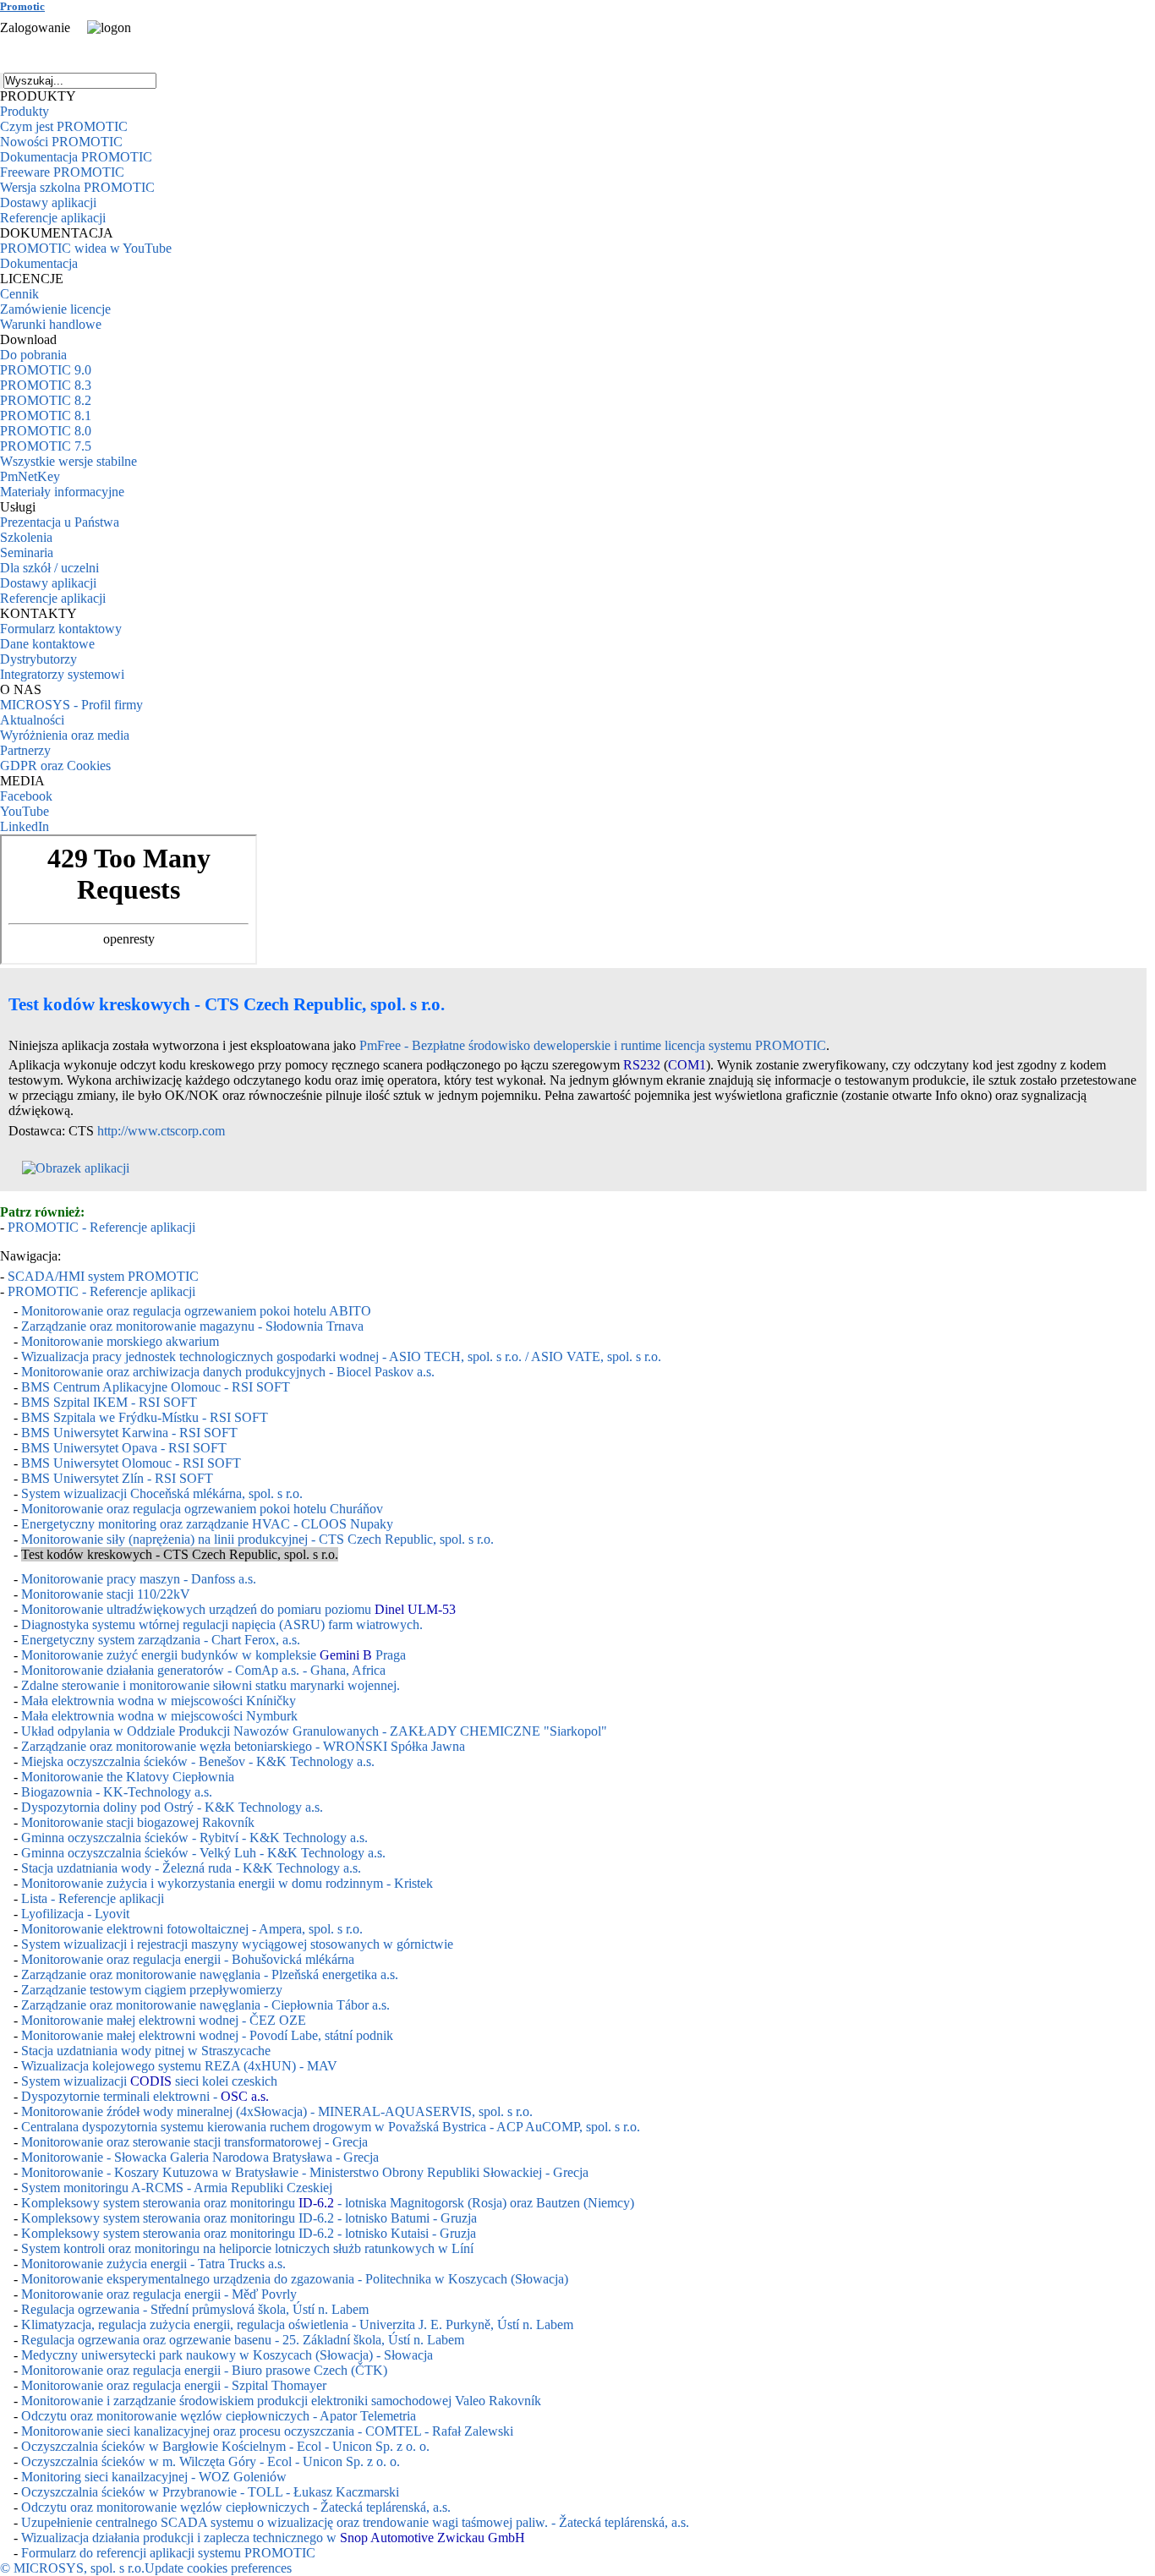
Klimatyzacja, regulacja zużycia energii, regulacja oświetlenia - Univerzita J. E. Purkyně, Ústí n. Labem (297, 2324)
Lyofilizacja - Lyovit (75, 1914)
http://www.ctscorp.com (161, 1131)
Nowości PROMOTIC (61, 142)
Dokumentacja (39, 263)
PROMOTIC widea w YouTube (86, 248)
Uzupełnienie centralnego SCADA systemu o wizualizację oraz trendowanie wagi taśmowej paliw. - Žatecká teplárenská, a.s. (355, 2522)
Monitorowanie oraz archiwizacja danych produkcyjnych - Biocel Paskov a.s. (228, 1372)
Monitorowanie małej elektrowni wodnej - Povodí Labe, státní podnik (207, 2035)
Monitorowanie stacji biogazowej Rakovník (138, 1822)
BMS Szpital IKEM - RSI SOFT (109, 1402)
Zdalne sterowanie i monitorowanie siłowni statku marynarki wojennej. (211, 1685)
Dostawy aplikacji (48, 202)
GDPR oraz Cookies (55, 766)
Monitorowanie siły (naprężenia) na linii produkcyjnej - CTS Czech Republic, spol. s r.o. (257, 1539)
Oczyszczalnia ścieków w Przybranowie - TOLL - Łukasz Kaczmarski (210, 2492)
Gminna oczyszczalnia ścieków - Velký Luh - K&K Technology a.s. (203, 1853)
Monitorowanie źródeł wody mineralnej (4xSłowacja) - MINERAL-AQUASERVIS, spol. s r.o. (277, 2111)
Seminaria (27, 552)
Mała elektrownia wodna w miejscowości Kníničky (159, 1701)
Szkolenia (26, 537)
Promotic (22, 6)
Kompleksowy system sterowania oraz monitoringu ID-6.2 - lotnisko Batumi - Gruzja (249, 2218)
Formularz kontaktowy (61, 629)
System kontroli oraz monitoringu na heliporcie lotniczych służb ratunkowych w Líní (247, 2248)
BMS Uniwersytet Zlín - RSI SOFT (117, 1478)
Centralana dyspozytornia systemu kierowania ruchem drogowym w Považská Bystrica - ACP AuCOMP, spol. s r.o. (331, 2127)
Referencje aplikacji (53, 218)
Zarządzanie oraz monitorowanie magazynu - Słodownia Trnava (192, 1326)
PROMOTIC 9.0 (46, 370)
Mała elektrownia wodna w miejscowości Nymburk (159, 1716)
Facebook (26, 796)
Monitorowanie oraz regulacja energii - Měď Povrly (159, 2294)
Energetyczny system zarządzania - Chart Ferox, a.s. (161, 1640)
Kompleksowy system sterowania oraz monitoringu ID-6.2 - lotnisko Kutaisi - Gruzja (249, 2233)
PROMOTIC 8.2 (46, 400)
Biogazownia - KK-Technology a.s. (117, 1792)
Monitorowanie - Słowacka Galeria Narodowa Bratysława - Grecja (200, 2157)
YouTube (25, 811)
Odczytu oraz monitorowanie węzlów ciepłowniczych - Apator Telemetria (219, 2416)
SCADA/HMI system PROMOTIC (103, 1276)
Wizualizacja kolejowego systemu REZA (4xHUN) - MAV (179, 2066)
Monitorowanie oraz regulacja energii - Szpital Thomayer (174, 2385)
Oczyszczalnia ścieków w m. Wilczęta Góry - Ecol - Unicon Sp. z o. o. (211, 2461)
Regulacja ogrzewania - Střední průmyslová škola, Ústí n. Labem (195, 2309)
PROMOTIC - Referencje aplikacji (101, 1227)
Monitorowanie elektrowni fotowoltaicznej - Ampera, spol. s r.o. (192, 1929)
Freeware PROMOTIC (62, 172)
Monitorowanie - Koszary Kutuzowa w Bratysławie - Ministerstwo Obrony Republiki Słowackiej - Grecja (305, 2172)
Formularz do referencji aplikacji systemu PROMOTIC (168, 2553)
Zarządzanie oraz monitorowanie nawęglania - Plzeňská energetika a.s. (210, 1974)
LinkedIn (25, 826)
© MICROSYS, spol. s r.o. (72, 2568)
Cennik (19, 294)
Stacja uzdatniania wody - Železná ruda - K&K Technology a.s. (191, 1868)
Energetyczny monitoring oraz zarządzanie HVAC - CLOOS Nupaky (207, 1524)
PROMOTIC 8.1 (46, 416)
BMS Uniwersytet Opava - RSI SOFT (124, 1448)
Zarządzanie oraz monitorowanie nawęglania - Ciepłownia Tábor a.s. (205, 2005)
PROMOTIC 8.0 (46, 431)
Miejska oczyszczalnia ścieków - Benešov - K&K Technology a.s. (198, 1761)
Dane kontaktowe (47, 644)
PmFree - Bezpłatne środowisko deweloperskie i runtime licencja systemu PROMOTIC (593, 1045)
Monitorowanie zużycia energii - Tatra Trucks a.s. (153, 2264)
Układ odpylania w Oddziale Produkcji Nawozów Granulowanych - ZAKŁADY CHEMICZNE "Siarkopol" (314, 1731)
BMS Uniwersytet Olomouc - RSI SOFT (131, 1463)
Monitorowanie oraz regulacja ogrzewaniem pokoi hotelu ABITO (196, 1311)
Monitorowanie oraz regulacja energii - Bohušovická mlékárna (188, 1959)
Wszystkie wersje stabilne (68, 461)
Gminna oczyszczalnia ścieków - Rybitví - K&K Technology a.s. (194, 1838)
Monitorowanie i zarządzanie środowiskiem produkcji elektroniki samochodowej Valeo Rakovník (281, 2401)
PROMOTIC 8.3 (46, 385)
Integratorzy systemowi (62, 674)
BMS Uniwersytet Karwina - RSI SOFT (129, 1433)
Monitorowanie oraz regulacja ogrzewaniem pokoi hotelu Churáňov (202, 1509)
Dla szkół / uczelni (49, 568)
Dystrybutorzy (38, 659)
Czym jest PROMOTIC (64, 126)
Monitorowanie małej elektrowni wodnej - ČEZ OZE (164, 2020)
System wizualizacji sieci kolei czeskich (149, 2081)
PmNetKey (30, 476)
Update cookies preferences (218, 2568)
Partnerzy (25, 750)
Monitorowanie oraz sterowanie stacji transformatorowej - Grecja (194, 2142)
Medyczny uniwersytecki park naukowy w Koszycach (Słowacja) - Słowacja (227, 2355)
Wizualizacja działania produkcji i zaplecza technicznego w (273, 2538)
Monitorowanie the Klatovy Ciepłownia (128, 1777)
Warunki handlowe (51, 324)
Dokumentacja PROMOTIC (76, 157)
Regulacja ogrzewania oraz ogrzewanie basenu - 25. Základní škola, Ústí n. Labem (243, 2340)
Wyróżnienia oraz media (65, 735)
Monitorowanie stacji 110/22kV (106, 1594)
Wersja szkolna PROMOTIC (77, 187)
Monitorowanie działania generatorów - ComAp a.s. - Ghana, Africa (203, 1670)
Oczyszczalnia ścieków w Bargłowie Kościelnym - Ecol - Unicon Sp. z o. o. (225, 2446)
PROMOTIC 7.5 (46, 446)
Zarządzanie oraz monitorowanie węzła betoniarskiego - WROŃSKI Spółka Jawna (243, 1746)
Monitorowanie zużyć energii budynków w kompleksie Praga (213, 1655)
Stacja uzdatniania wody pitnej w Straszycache (146, 2051)
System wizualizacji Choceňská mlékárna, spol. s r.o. (162, 1493)
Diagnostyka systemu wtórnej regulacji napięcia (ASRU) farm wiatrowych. (222, 1624)
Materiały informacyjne (62, 492)
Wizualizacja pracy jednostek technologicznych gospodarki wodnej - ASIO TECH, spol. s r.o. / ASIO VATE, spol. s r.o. (341, 1356)
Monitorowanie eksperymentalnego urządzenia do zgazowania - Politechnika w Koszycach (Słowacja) (295, 2279)
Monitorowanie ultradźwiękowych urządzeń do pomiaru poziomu (238, 1609)
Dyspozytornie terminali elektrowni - (145, 2096)
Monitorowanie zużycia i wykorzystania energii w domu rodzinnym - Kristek (227, 1883)
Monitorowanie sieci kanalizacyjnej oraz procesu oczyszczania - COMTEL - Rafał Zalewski (267, 2431)
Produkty (25, 111)
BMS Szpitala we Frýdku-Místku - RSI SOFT (145, 1417)
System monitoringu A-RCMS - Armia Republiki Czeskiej (177, 2188)
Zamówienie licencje (55, 309)
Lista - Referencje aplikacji (93, 1898)
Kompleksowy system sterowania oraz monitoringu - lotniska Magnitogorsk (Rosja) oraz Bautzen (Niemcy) (328, 2203)
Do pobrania (33, 355)
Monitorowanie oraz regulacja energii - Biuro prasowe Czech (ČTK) (204, 2370)
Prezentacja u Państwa (60, 522)
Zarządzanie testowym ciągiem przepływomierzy (152, 1990)
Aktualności (32, 720)
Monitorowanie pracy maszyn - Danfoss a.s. (139, 1579)
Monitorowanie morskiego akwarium (120, 1341)
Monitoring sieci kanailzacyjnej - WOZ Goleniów (154, 2477)
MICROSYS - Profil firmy (71, 705)
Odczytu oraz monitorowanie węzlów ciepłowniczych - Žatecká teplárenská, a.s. (236, 2507)
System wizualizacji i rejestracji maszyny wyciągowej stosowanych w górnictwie (237, 1944)
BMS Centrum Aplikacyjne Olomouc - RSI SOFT (156, 1387)
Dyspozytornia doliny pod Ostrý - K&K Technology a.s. (172, 1807)
